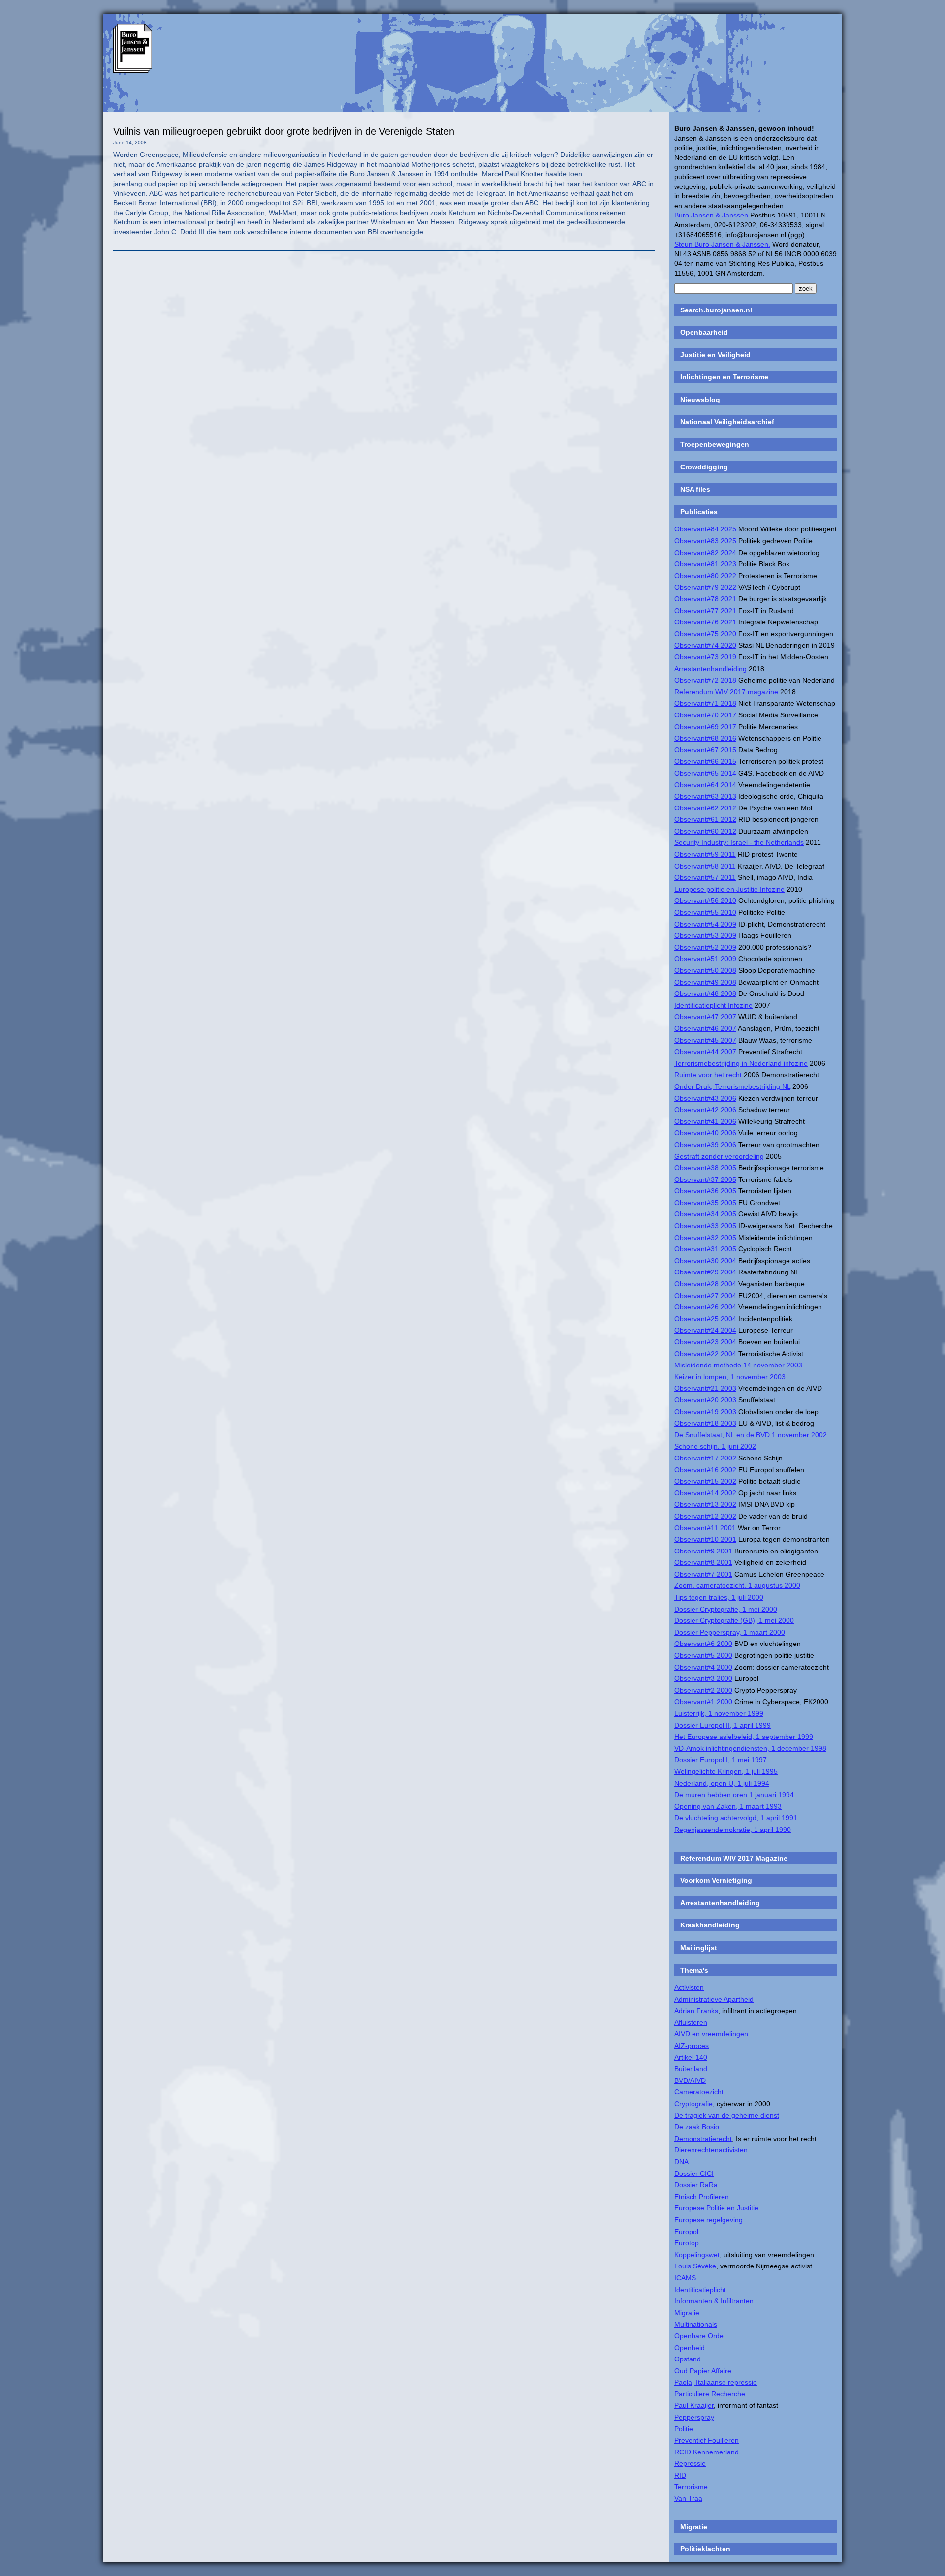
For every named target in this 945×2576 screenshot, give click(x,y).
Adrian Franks (696, 2011)
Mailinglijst (699, 1948)
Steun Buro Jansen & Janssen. (722, 244)
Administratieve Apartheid (714, 1999)
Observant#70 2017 (705, 715)
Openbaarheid (704, 332)
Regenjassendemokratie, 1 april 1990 (733, 1830)
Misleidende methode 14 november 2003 (738, 1365)
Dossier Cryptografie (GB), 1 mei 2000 (734, 1620)
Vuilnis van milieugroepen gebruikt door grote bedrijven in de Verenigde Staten (284, 131)
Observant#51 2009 (705, 959)
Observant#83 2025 (705, 541)
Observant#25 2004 (705, 1319)
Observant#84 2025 (705, 529)
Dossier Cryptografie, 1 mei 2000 (726, 1609)
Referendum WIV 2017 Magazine (734, 1858)
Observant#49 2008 (705, 982)
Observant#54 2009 (705, 924)
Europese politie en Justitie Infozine (729, 889)
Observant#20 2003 (705, 1400)
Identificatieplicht (700, 2290)
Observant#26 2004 (705, 1307)
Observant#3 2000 (703, 1678)
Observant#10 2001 (705, 1539)
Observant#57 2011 (705, 877)
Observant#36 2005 (705, 1191)
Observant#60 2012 (705, 831)
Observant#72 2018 (705, 680)
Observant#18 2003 (705, 1423)
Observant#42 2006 (705, 1110)
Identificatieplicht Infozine (713, 1005)
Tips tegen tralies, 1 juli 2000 (719, 1597)
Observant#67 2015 (705, 750)
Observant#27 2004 (705, 1296)
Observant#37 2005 (705, 1179)
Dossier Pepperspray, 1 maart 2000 (730, 1632)
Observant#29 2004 (705, 1272)
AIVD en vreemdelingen (711, 2034)
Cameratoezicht (699, 2092)
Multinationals (696, 2324)
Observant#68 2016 (705, 738)
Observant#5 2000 (703, 1655)
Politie (684, 2429)
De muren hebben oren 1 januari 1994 (734, 1795)
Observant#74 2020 (705, 645)
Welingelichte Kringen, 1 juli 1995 (726, 1771)
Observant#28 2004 (705, 1284)
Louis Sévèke (695, 2266)
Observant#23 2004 (705, 1342)
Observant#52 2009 (705, 947)
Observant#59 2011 (705, 854)
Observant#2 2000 (703, 1690)
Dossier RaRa (696, 2185)
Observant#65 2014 (705, 773)
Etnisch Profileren (702, 2197)
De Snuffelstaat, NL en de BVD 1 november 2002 (751, 1435)
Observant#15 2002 (705, 1481)
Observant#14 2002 (705, 1493)
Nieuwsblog (700, 400)
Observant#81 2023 (705, 564)
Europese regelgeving (709, 2220)
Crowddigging (704, 467)
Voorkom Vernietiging (716, 1880)
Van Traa (688, 2498)
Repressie (690, 2463)
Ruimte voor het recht (708, 1075)
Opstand (688, 2359)
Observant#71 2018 (705, 703)
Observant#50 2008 (705, 970)
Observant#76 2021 (705, 622)
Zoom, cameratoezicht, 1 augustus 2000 (737, 1585)
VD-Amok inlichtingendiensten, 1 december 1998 (750, 1748)
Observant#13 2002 (705, 1504)
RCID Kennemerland (707, 2452)
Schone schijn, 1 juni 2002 (715, 1446)
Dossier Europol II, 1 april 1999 (723, 1725)
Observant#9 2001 (703, 1551)
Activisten (689, 1987)
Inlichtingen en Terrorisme (724, 377)
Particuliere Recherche (710, 2394)
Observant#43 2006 (705, 1098)
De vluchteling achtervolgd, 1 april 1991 (736, 1818)
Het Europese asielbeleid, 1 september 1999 (744, 1737)
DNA (681, 2162)
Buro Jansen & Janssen (711, 215)
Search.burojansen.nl (716, 310)
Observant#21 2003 (705, 1388)
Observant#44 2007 (705, 1052)
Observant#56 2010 (705, 900)
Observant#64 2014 (705, 785)
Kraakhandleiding (710, 1925)
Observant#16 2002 (705, 1470)
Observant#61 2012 (705, 819)
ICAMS (685, 2278)
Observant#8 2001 (703, 1562)
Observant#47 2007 (705, 1017)
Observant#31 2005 (705, 1249)
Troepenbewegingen (715, 444)
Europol (686, 2232)
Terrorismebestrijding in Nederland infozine (741, 1063)
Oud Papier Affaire (703, 2371)
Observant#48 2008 (705, 993)
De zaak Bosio (697, 2127)
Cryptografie (693, 2104)
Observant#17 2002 (705, 1458)
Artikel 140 (691, 2057)
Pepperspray (694, 2417)
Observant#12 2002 (705, 1516)
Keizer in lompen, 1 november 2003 (730, 1377)
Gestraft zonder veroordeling (719, 1156)
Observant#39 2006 (705, 1145)
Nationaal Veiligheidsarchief (727, 422)
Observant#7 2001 (703, 1574)
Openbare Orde (699, 2336)
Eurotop (687, 2243)
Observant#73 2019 (705, 657)
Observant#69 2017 (705, 727)
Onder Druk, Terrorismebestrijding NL (732, 1086)
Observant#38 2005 (705, 1168)
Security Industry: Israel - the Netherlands (739, 842)
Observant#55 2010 (705, 912)
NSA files (695, 489)
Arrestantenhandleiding (710, 669)
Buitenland (691, 2069)
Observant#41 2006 (705, 1121)
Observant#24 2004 (705, 1330)
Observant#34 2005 (705, 1214)
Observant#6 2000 (703, 1644)
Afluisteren (691, 2022)
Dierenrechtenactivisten (711, 2150)
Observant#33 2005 (705, 1226)
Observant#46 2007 (705, 1028)
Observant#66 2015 (705, 761)
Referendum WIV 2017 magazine (726, 692)
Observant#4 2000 (703, 1667)
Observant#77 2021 (705, 611)
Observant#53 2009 (705, 935)
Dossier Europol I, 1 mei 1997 (721, 1760)
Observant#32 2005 (705, 1238)
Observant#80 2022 (705, 576)
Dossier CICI (694, 2173)
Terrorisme (691, 2487)
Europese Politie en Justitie (716, 2208)
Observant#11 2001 (705, 1528)
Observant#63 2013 (705, 796)
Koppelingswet (697, 2255)
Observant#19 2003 (705, 1412)
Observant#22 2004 (705, 1354)
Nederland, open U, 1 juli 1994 (722, 1783)
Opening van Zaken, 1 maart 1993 (728, 1806)
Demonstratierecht (703, 2139)
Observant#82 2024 (705, 553)
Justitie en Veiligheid (715, 355)
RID (680, 2475)
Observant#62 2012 (705, 808)
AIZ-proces (692, 2046)
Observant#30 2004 (705, 1261)
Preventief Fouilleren (707, 2440)
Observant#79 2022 (705, 587)
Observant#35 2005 (705, 1203)
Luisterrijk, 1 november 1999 (719, 1713)
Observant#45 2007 (705, 1040)
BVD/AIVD (690, 2080)
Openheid (690, 2348)
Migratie (687, 2313)
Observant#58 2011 (705, 866)
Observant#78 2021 (705, 599)
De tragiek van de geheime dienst (727, 2115)
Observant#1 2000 (703, 1702)
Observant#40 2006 (705, 1133)
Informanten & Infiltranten (714, 2301)
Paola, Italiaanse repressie (716, 2382)
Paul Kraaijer (694, 2405)
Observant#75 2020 (705, 634)
